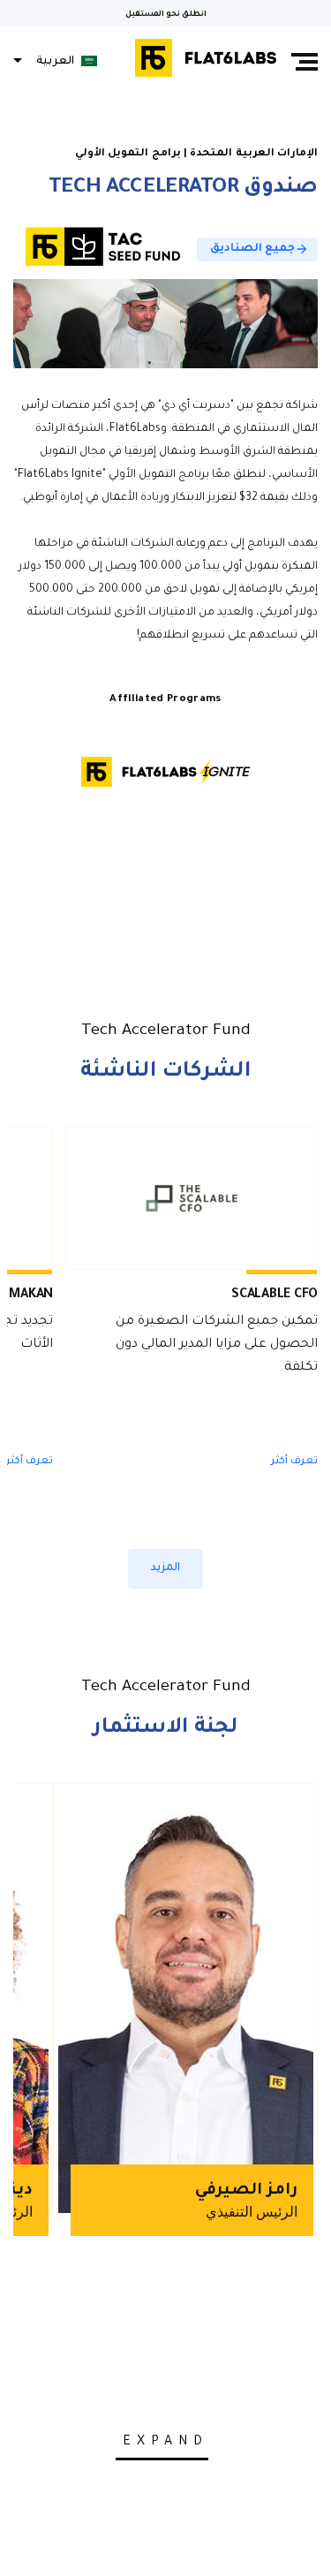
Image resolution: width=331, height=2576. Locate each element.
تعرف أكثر (294, 1462)
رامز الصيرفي (246, 2191)
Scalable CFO (275, 1296)
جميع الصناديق (260, 249)
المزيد (165, 1568)
